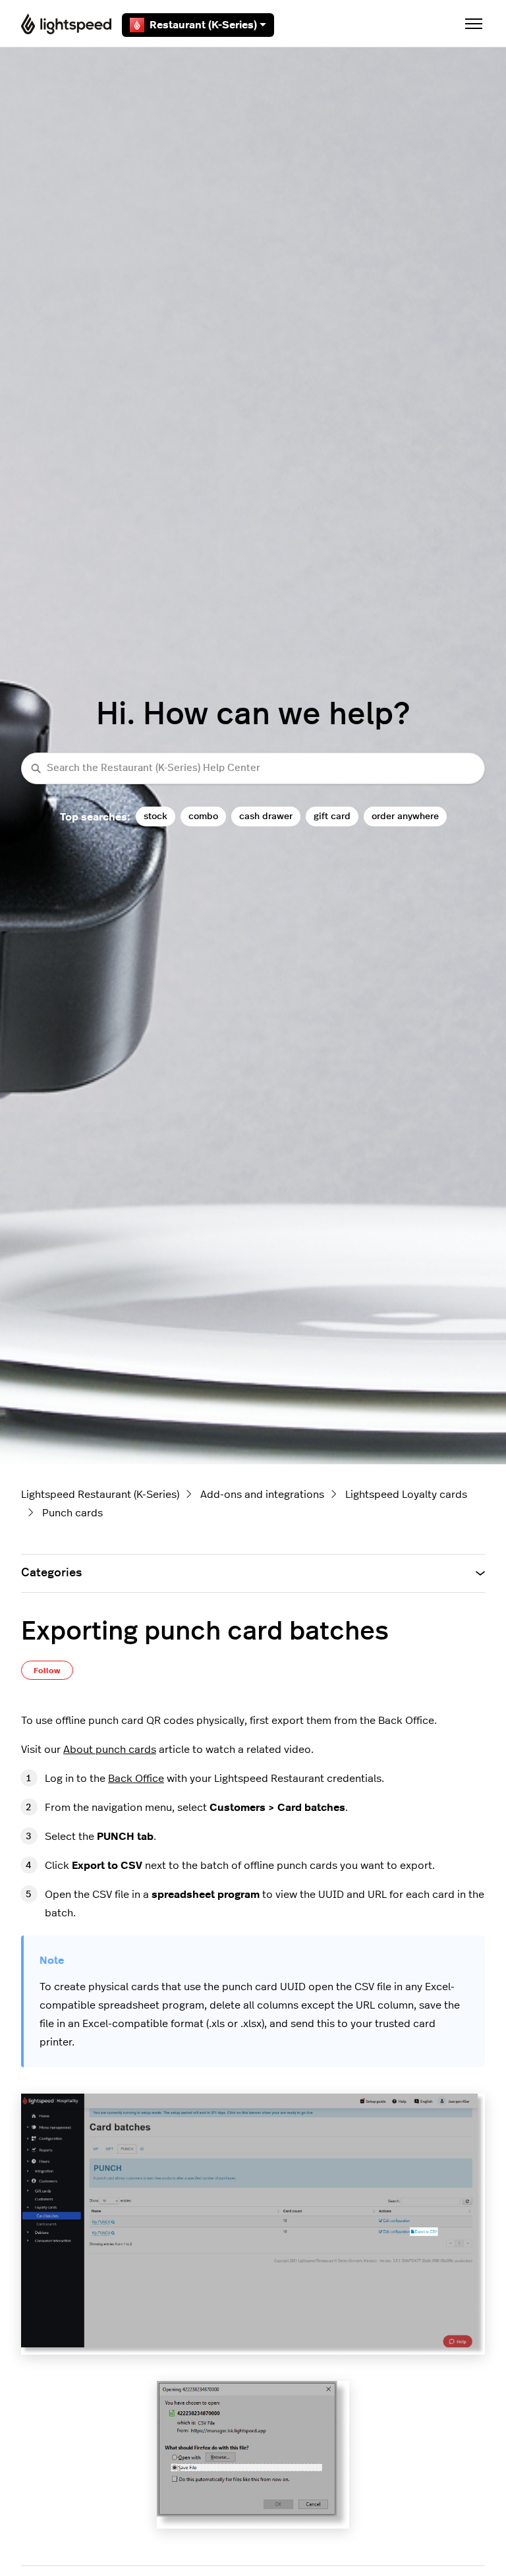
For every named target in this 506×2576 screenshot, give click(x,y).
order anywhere (405, 816)
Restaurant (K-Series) (203, 25)
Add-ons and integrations (262, 1495)
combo (203, 816)
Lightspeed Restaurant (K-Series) (100, 1495)
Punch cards (72, 1513)
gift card (332, 816)
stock (155, 816)
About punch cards (110, 1750)
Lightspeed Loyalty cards (406, 1495)
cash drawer (266, 816)
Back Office (136, 1779)
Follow (47, 1671)
